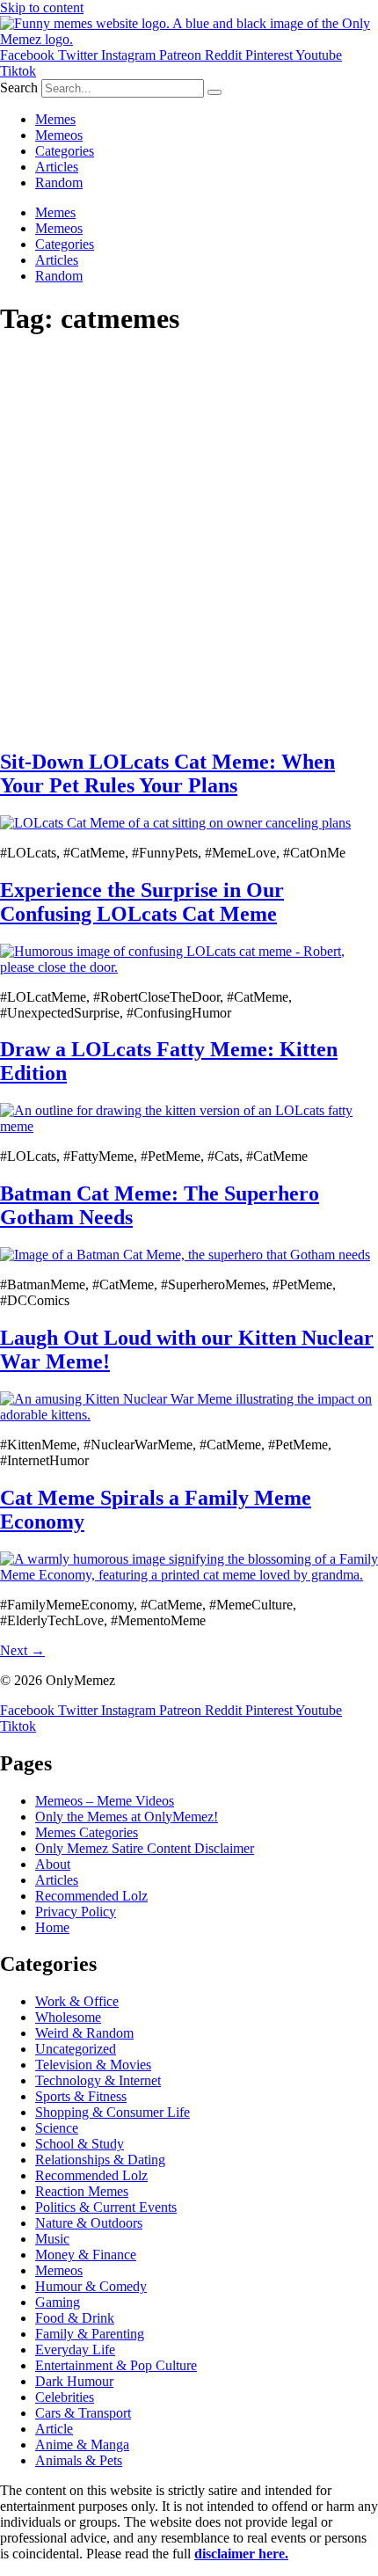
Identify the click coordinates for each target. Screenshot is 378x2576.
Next (22, 1650)
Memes (55, 119)
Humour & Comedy (91, 2286)
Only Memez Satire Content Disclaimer (145, 1848)
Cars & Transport (83, 2413)
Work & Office (77, 2001)
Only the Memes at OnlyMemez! (127, 1817)
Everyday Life (75, 2350)
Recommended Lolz (91, 1896)
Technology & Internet (98, 2080)
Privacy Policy (76, 1912)
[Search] (214, 92)
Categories (65, 151)
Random (59, 182)
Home (52, 1927)
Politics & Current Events (106, 2207)
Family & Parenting (90, 2334)
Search (19, 88)
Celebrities (65, 2397)
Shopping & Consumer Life (113, 2112)
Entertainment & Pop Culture (116, 2365)
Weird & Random (84, 2033)
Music (52, 2239)
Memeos (59, 135)
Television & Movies (93, 2065)
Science (57, 2128)
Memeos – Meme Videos (105, 1801)
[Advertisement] (189, 544)
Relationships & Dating (100, 2160)
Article (54, 2429)
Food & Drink (75, 2318)
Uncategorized (76, 2049)
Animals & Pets (79, 2460)
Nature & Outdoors (89, 2223)
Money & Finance (86, 2255)
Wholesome (68, 2017)
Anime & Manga (82, 2445)
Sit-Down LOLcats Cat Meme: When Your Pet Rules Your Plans (167, 774)
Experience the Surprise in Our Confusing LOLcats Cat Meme (142, 902)
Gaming (58, 2302)
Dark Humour (74, 2381)
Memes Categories (87, 1832)
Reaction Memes (82, 2191)
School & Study (80, 2144)
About (53, 1864)
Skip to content (42, 7)
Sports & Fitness (81, 2096)
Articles (57, 167)
